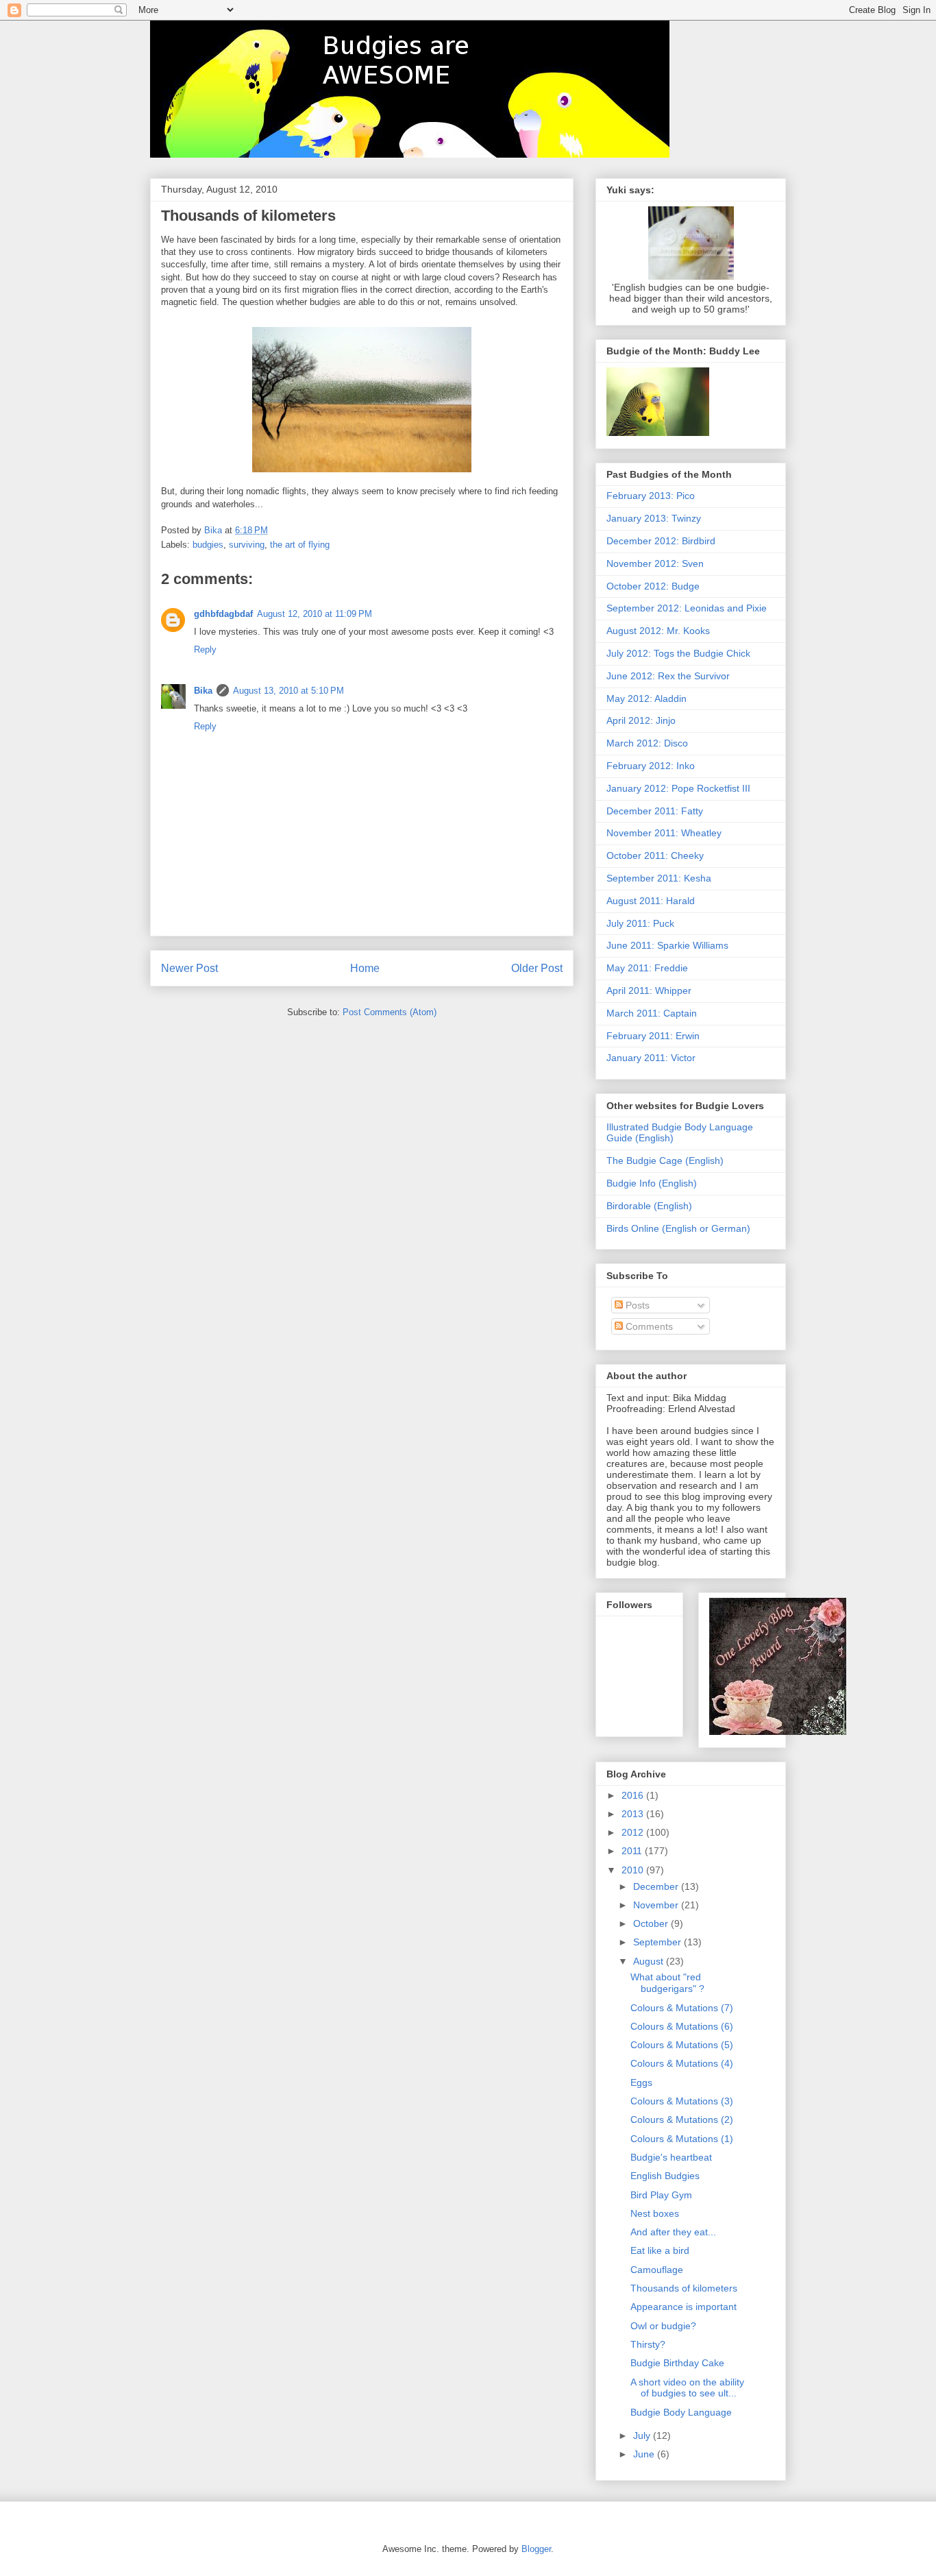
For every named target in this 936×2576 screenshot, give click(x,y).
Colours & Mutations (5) (682, 2045)
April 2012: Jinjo (641, 720)
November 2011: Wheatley (664, 833)
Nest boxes (655, 2213)
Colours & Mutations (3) (682, 2101)
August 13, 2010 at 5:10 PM (288, 691)
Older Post (537, 968)
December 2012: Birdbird (661, 541)
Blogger (536, 2549)
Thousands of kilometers (684, 2288)
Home (365, 968)
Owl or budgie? (663, 2326)
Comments (648, 1326)
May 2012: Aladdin (646, 698)
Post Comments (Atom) (390, 1012)
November (657, 1905)
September (658, 1942)
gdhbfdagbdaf (223, 614)
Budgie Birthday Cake (677, 2363)
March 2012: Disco (647, 743)
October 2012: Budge (653, 586)
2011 (633, 1851)
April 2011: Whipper (649, 991)
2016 (634, 1795)
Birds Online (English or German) (678, 1228)
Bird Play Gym (661, 2195)
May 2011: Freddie (647, 968)
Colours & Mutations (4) (682, 2063)
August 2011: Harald (651, 901)
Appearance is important (683, 2307)
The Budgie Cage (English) (665, 1161)
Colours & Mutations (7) (682, 2008)
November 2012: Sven (655, 563)
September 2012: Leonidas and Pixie (687, 608)
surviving (247, 545)
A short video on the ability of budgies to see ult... (687, 2388)
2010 (634, 1870)
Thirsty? (648, 2344)
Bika (203, 691)
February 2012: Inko (651, 766)
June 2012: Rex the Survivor (668, 676)
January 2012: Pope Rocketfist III (678, 788)
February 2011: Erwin (653, 1036)
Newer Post (189, 968)
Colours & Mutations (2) (682, 2119)
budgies (208, 545)
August (650, 1961)
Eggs (641, 2082)
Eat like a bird (660, 2250)
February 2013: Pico (651, 496)
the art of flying (300, 545)
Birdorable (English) (649, 1206)
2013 (634, 1814)
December (657, 1886)
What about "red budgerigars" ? (667, 1983)
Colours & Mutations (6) (682, 2026)
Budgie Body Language (681, 2412)
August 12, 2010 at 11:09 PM (315, 614)
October (652, 1923)
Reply (205, 649)
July (643, 2435)
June (645, 2454)
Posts (636, 1305)
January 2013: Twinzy (654, 518)
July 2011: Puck (640, 923)
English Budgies (665, 2176)
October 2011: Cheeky (655, 855)
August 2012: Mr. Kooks (658, 631)
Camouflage (657, 2270)
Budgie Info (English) (652, 1183)
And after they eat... (673, 2232)
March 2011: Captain (652, 1013)
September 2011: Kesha (659, 878)
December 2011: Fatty (655, 811)
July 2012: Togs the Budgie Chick (678, 653)
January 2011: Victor (651, 1058)
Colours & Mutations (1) (682, 2139)
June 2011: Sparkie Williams (667, 945)
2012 (634, 1832)
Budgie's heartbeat (671, 2157)
